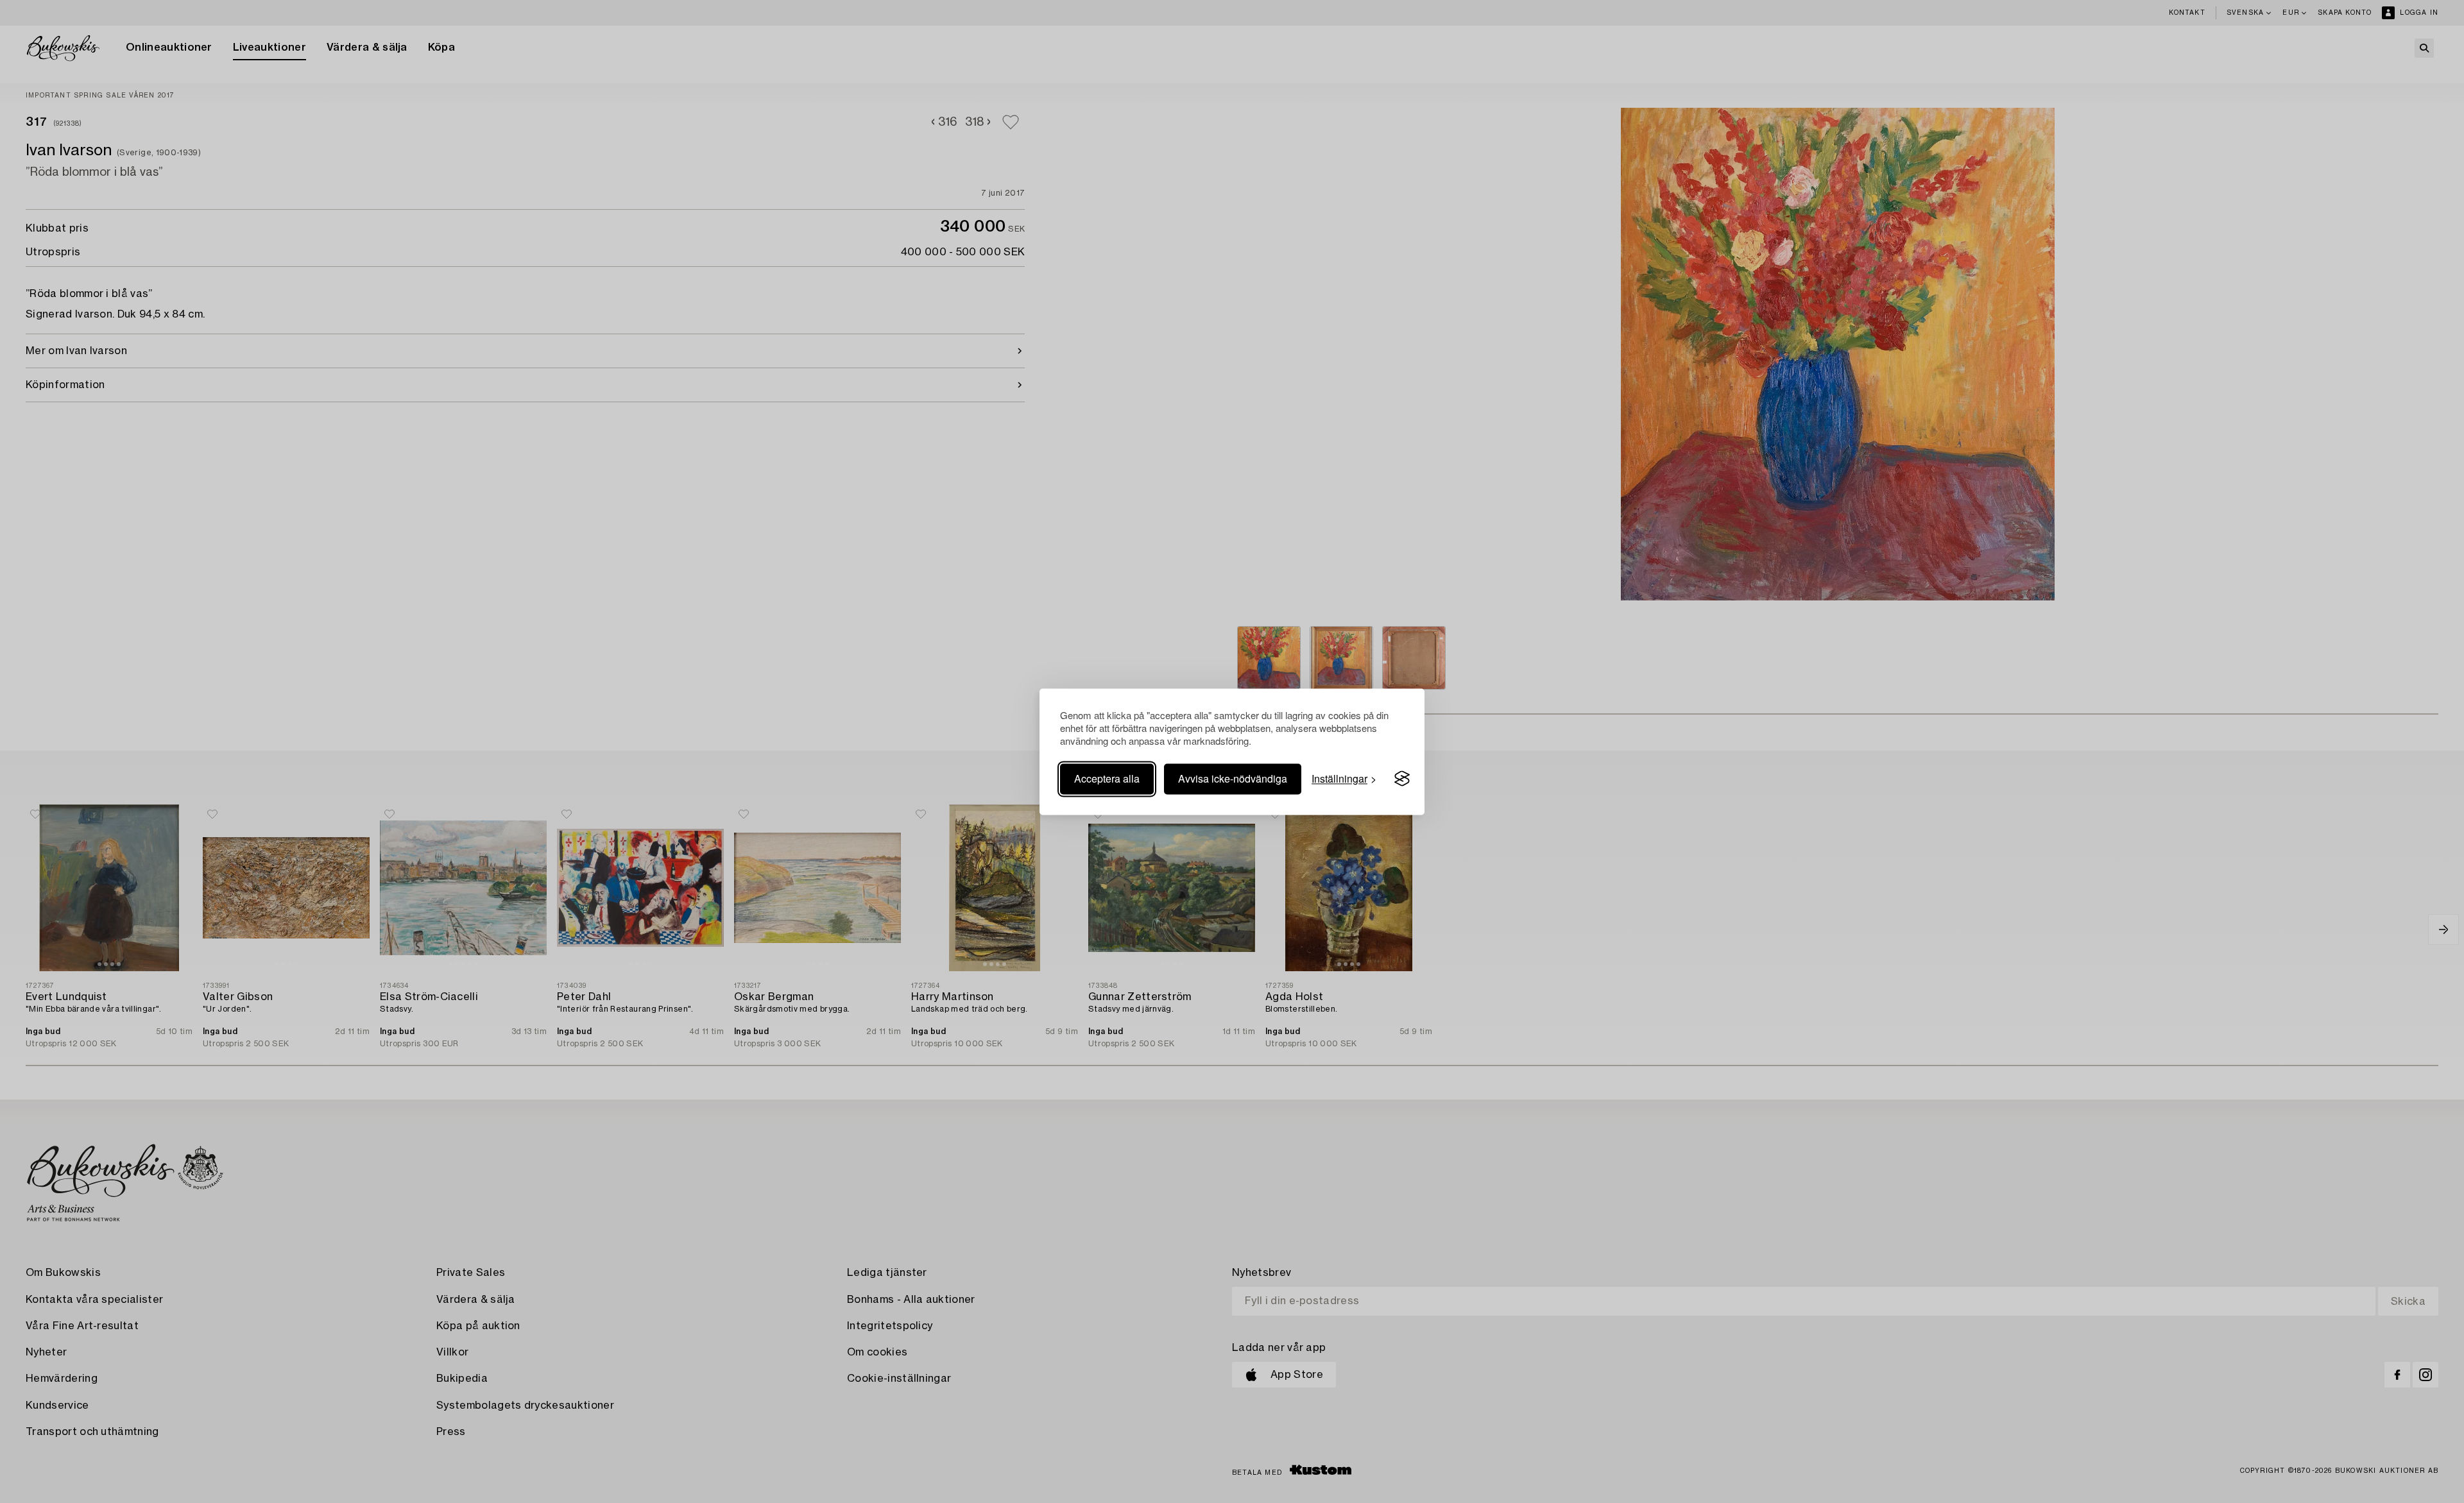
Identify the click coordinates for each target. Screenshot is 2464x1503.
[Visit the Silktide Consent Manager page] (1402, 779)
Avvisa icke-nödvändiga (1233, 778)
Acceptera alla (1107, 778)
